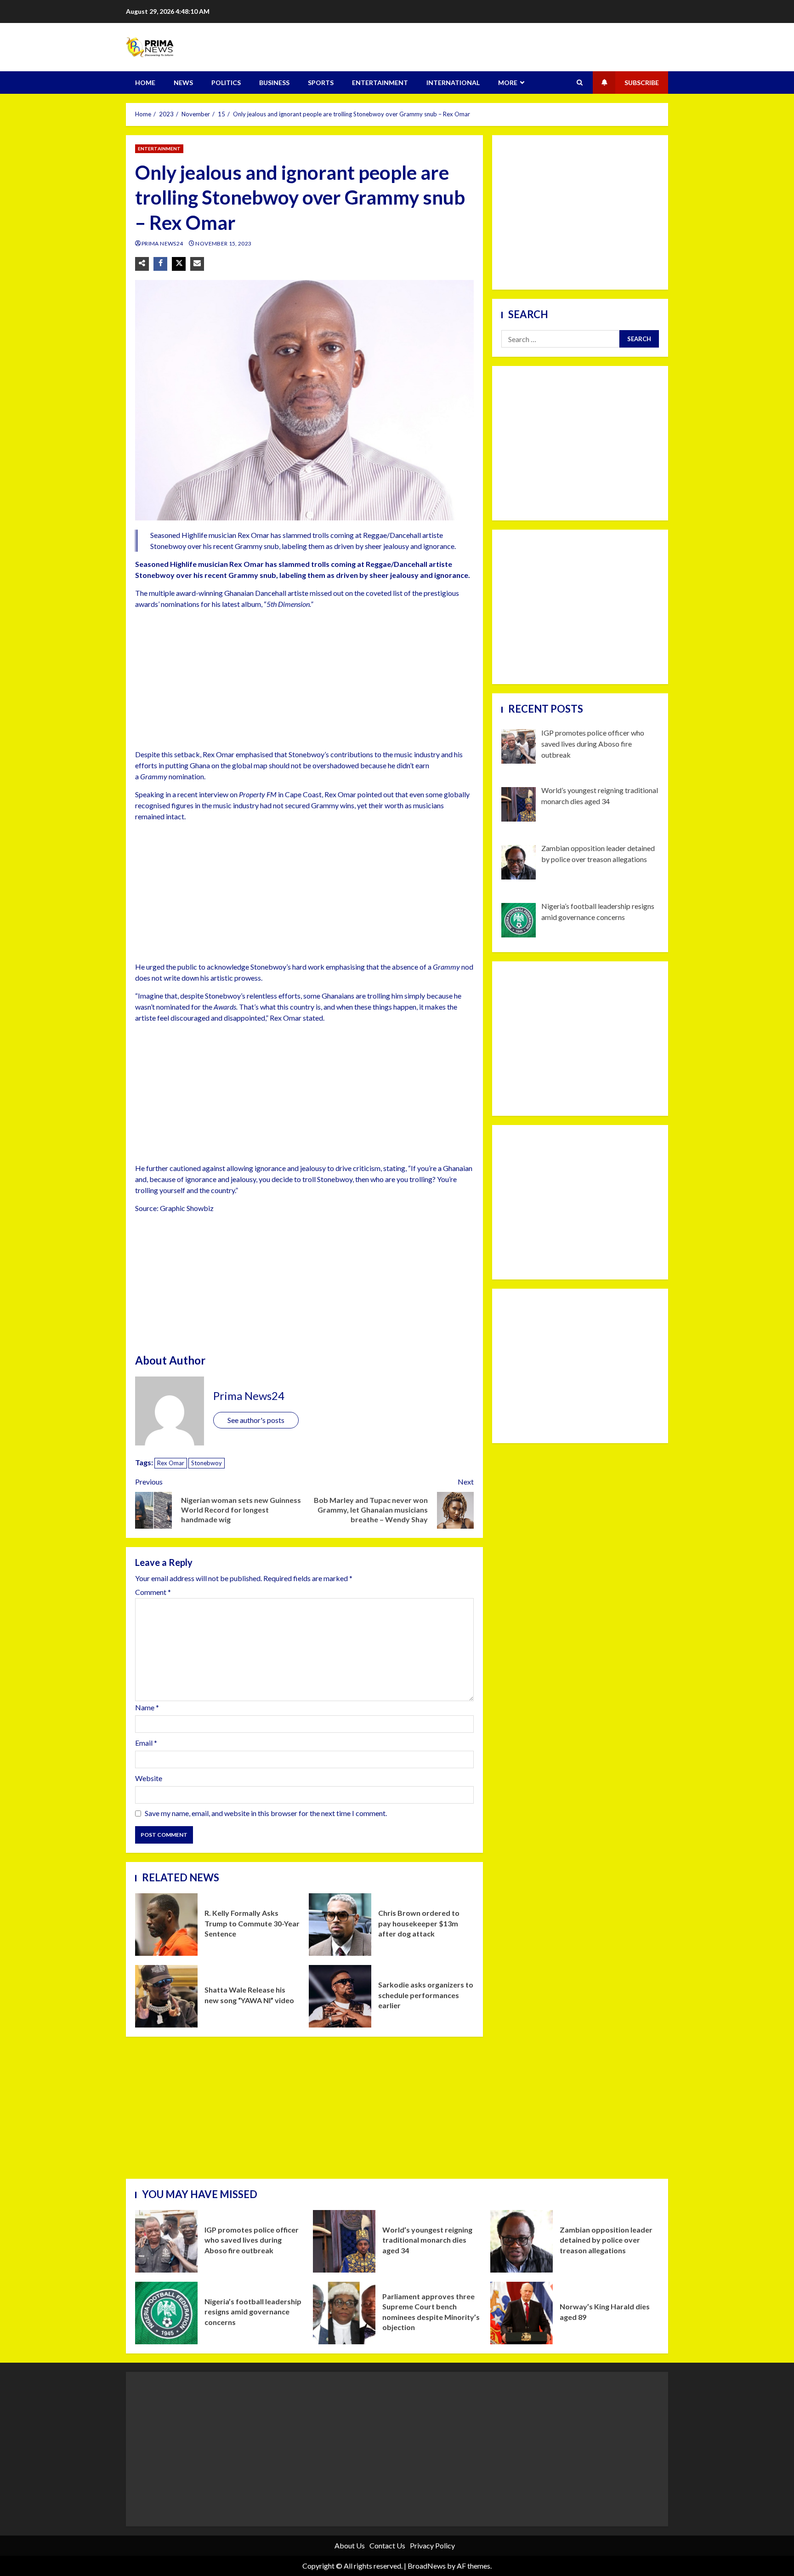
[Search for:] (560, 339)
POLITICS (226, 83)
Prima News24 (163, 243)
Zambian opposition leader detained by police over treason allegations (522, 2241)
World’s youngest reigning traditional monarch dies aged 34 (344, 2241)
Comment (153, 1592)
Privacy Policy (432, 2545)
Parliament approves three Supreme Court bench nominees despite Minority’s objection (344, 2313)
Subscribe (642, 83)
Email (146, 1743)
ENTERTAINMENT (380, 83)
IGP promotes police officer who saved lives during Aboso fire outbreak (166, 2241)
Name (147, 1707)
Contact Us (387, 2545)
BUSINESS (274, 83)
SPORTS (321, 83)
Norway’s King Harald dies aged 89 (522, 2313)
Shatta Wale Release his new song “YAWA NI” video (166, 1996)
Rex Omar (171, 1463)
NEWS (183, 83)
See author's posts (256, 1420)
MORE (508, 83)
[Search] (580, 83)
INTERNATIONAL (453, 83)
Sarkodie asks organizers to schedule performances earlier (340, 1996)
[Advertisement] (304, 681)
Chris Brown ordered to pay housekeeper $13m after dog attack (340, 1925)
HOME (145, 83)
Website (149, 1778)
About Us (350, 2545)
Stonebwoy (207, 1463)
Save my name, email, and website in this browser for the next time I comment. (266, 1813)
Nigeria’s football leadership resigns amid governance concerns (166, 2313)
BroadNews (427, 2566)
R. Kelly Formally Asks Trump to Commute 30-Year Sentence (166, 1925)
